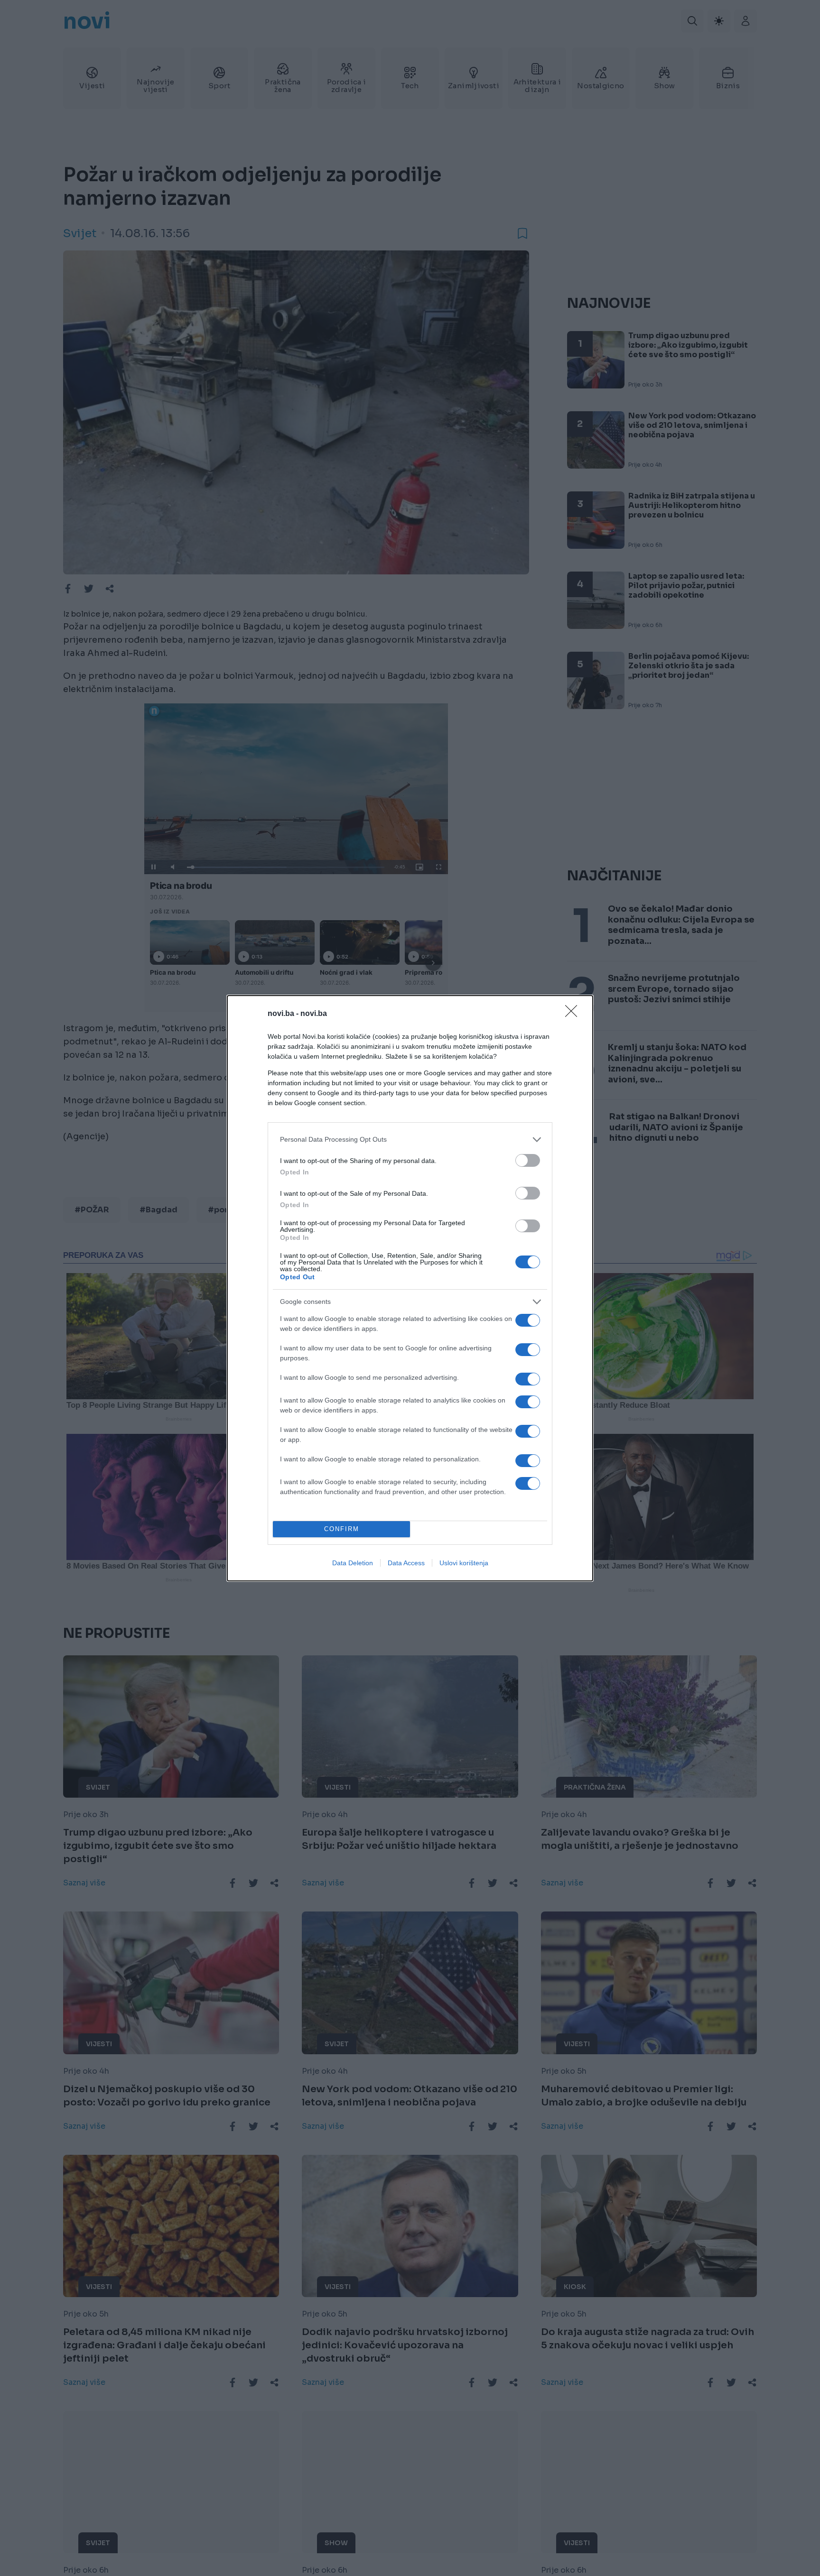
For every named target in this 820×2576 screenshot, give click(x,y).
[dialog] (410, 1288)
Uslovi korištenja (464, 1563)
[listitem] (410, 1140)
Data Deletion (353, 1563)
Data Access (406, 1563)
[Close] (574, 1014)
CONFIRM (342, 1529)
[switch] (528, 1160)
